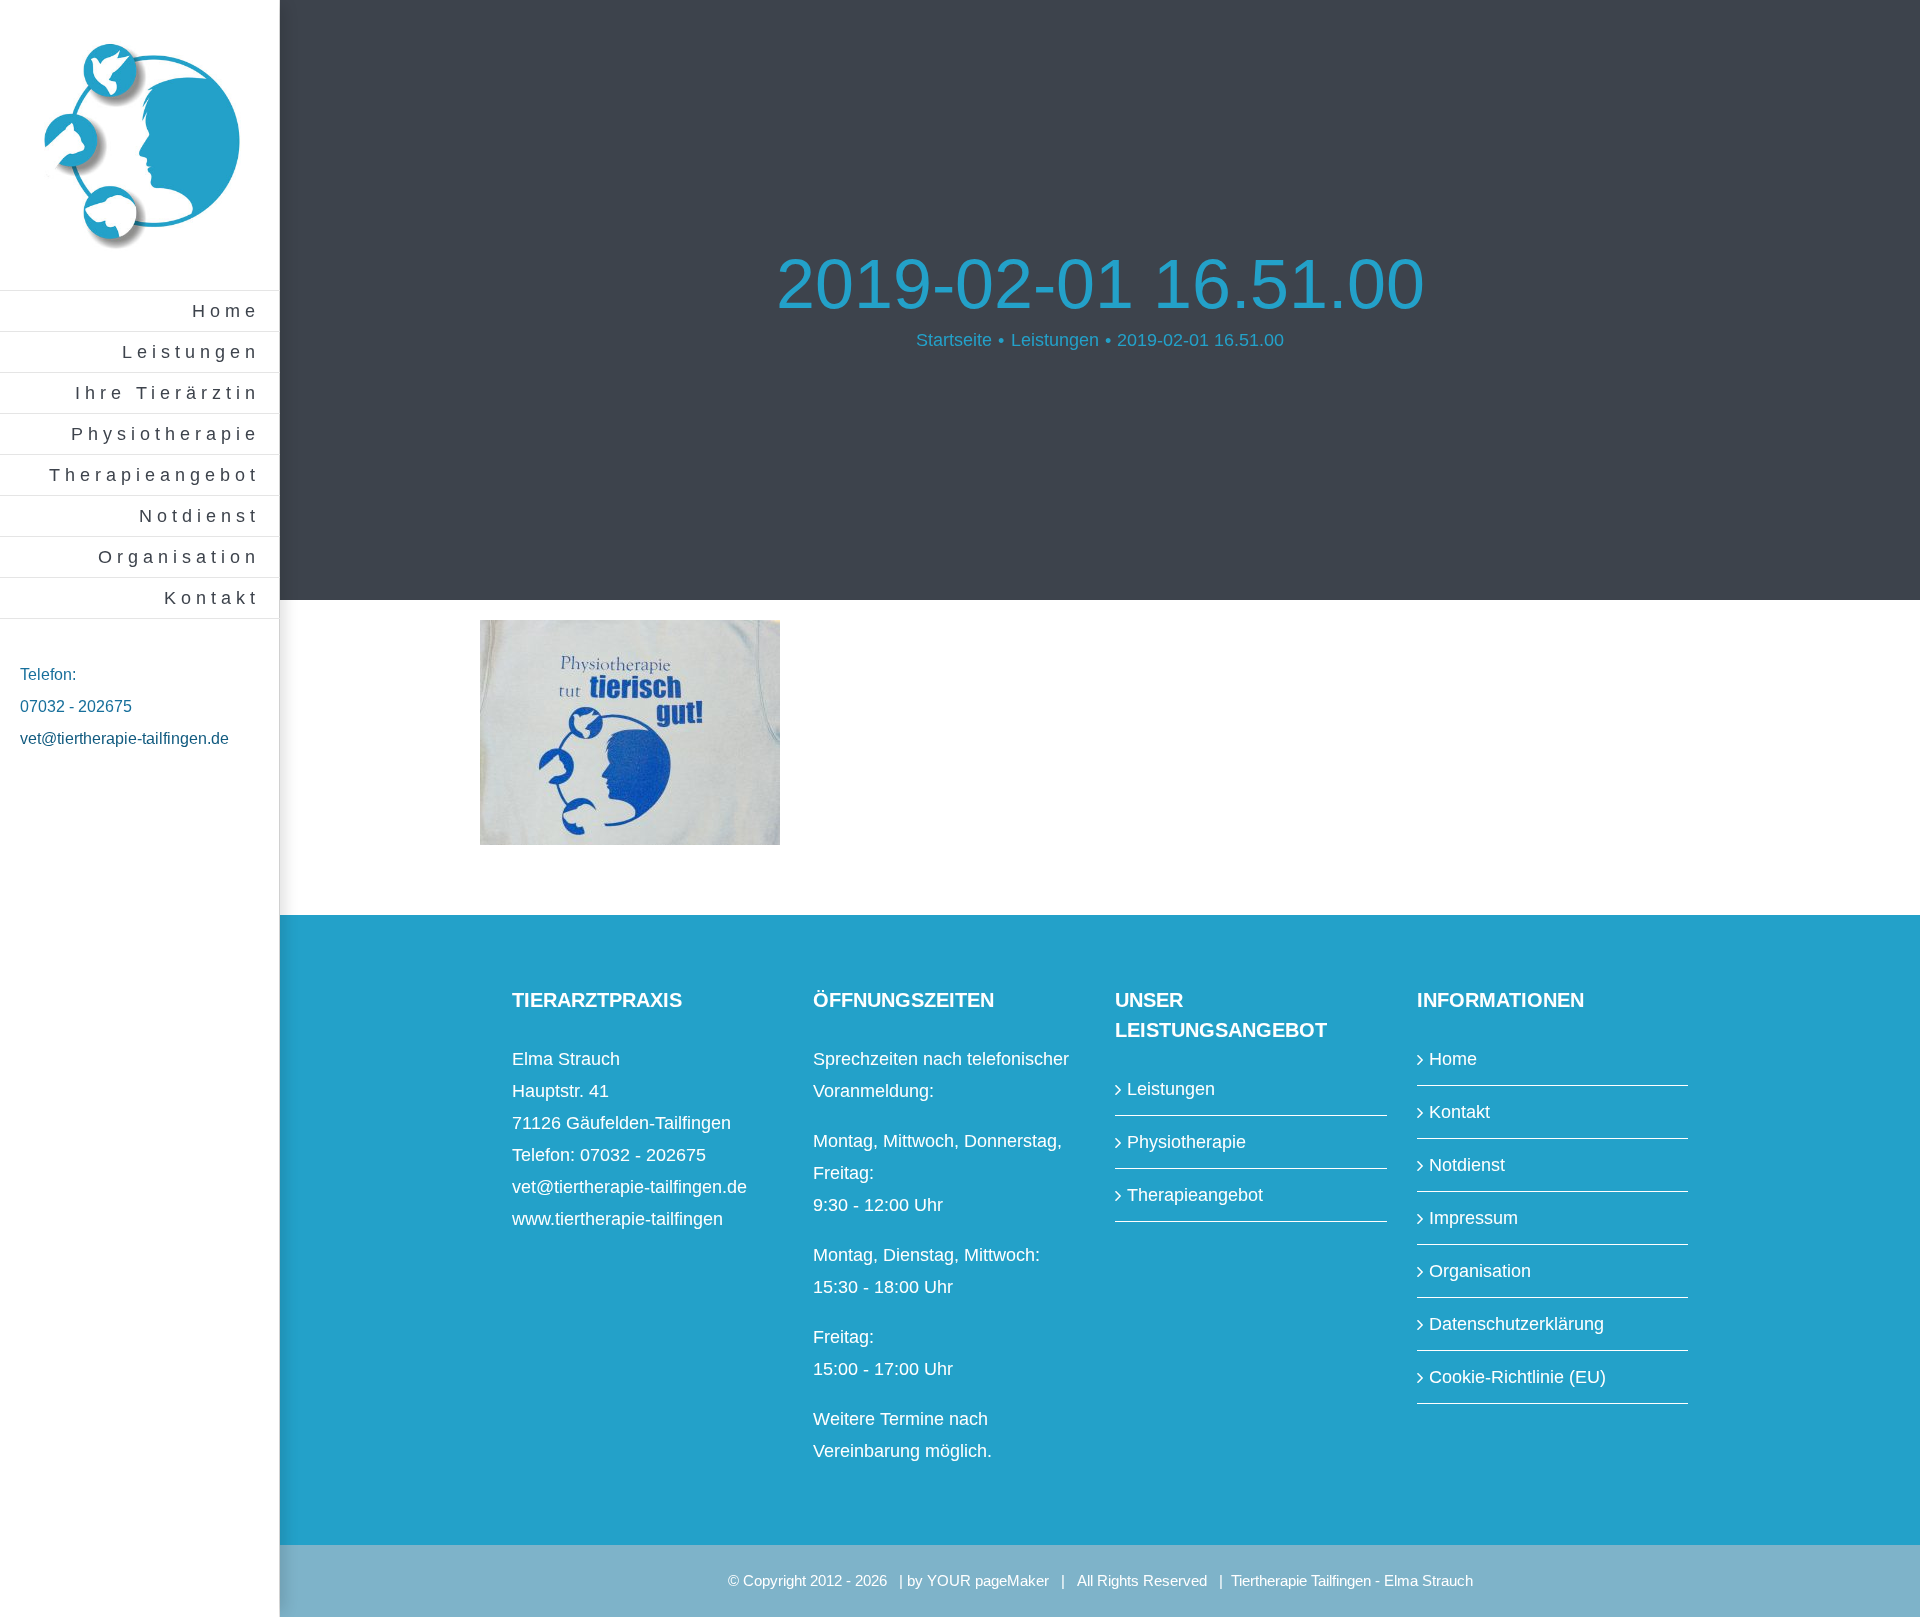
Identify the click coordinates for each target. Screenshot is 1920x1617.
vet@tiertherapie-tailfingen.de (124, 738)
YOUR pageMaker (988, 1580)
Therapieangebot (1195, 1195)
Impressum (1473, 1218)
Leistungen (1171, 1089)
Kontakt (1459, 1112)
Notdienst (1467, 1165)
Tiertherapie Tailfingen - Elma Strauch (1352, 1580)
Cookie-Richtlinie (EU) (1517, 1377)
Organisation (1480, 1271)
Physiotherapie (1186, 1142)
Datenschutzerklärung (1516, 1324)
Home (1453, 1059)
